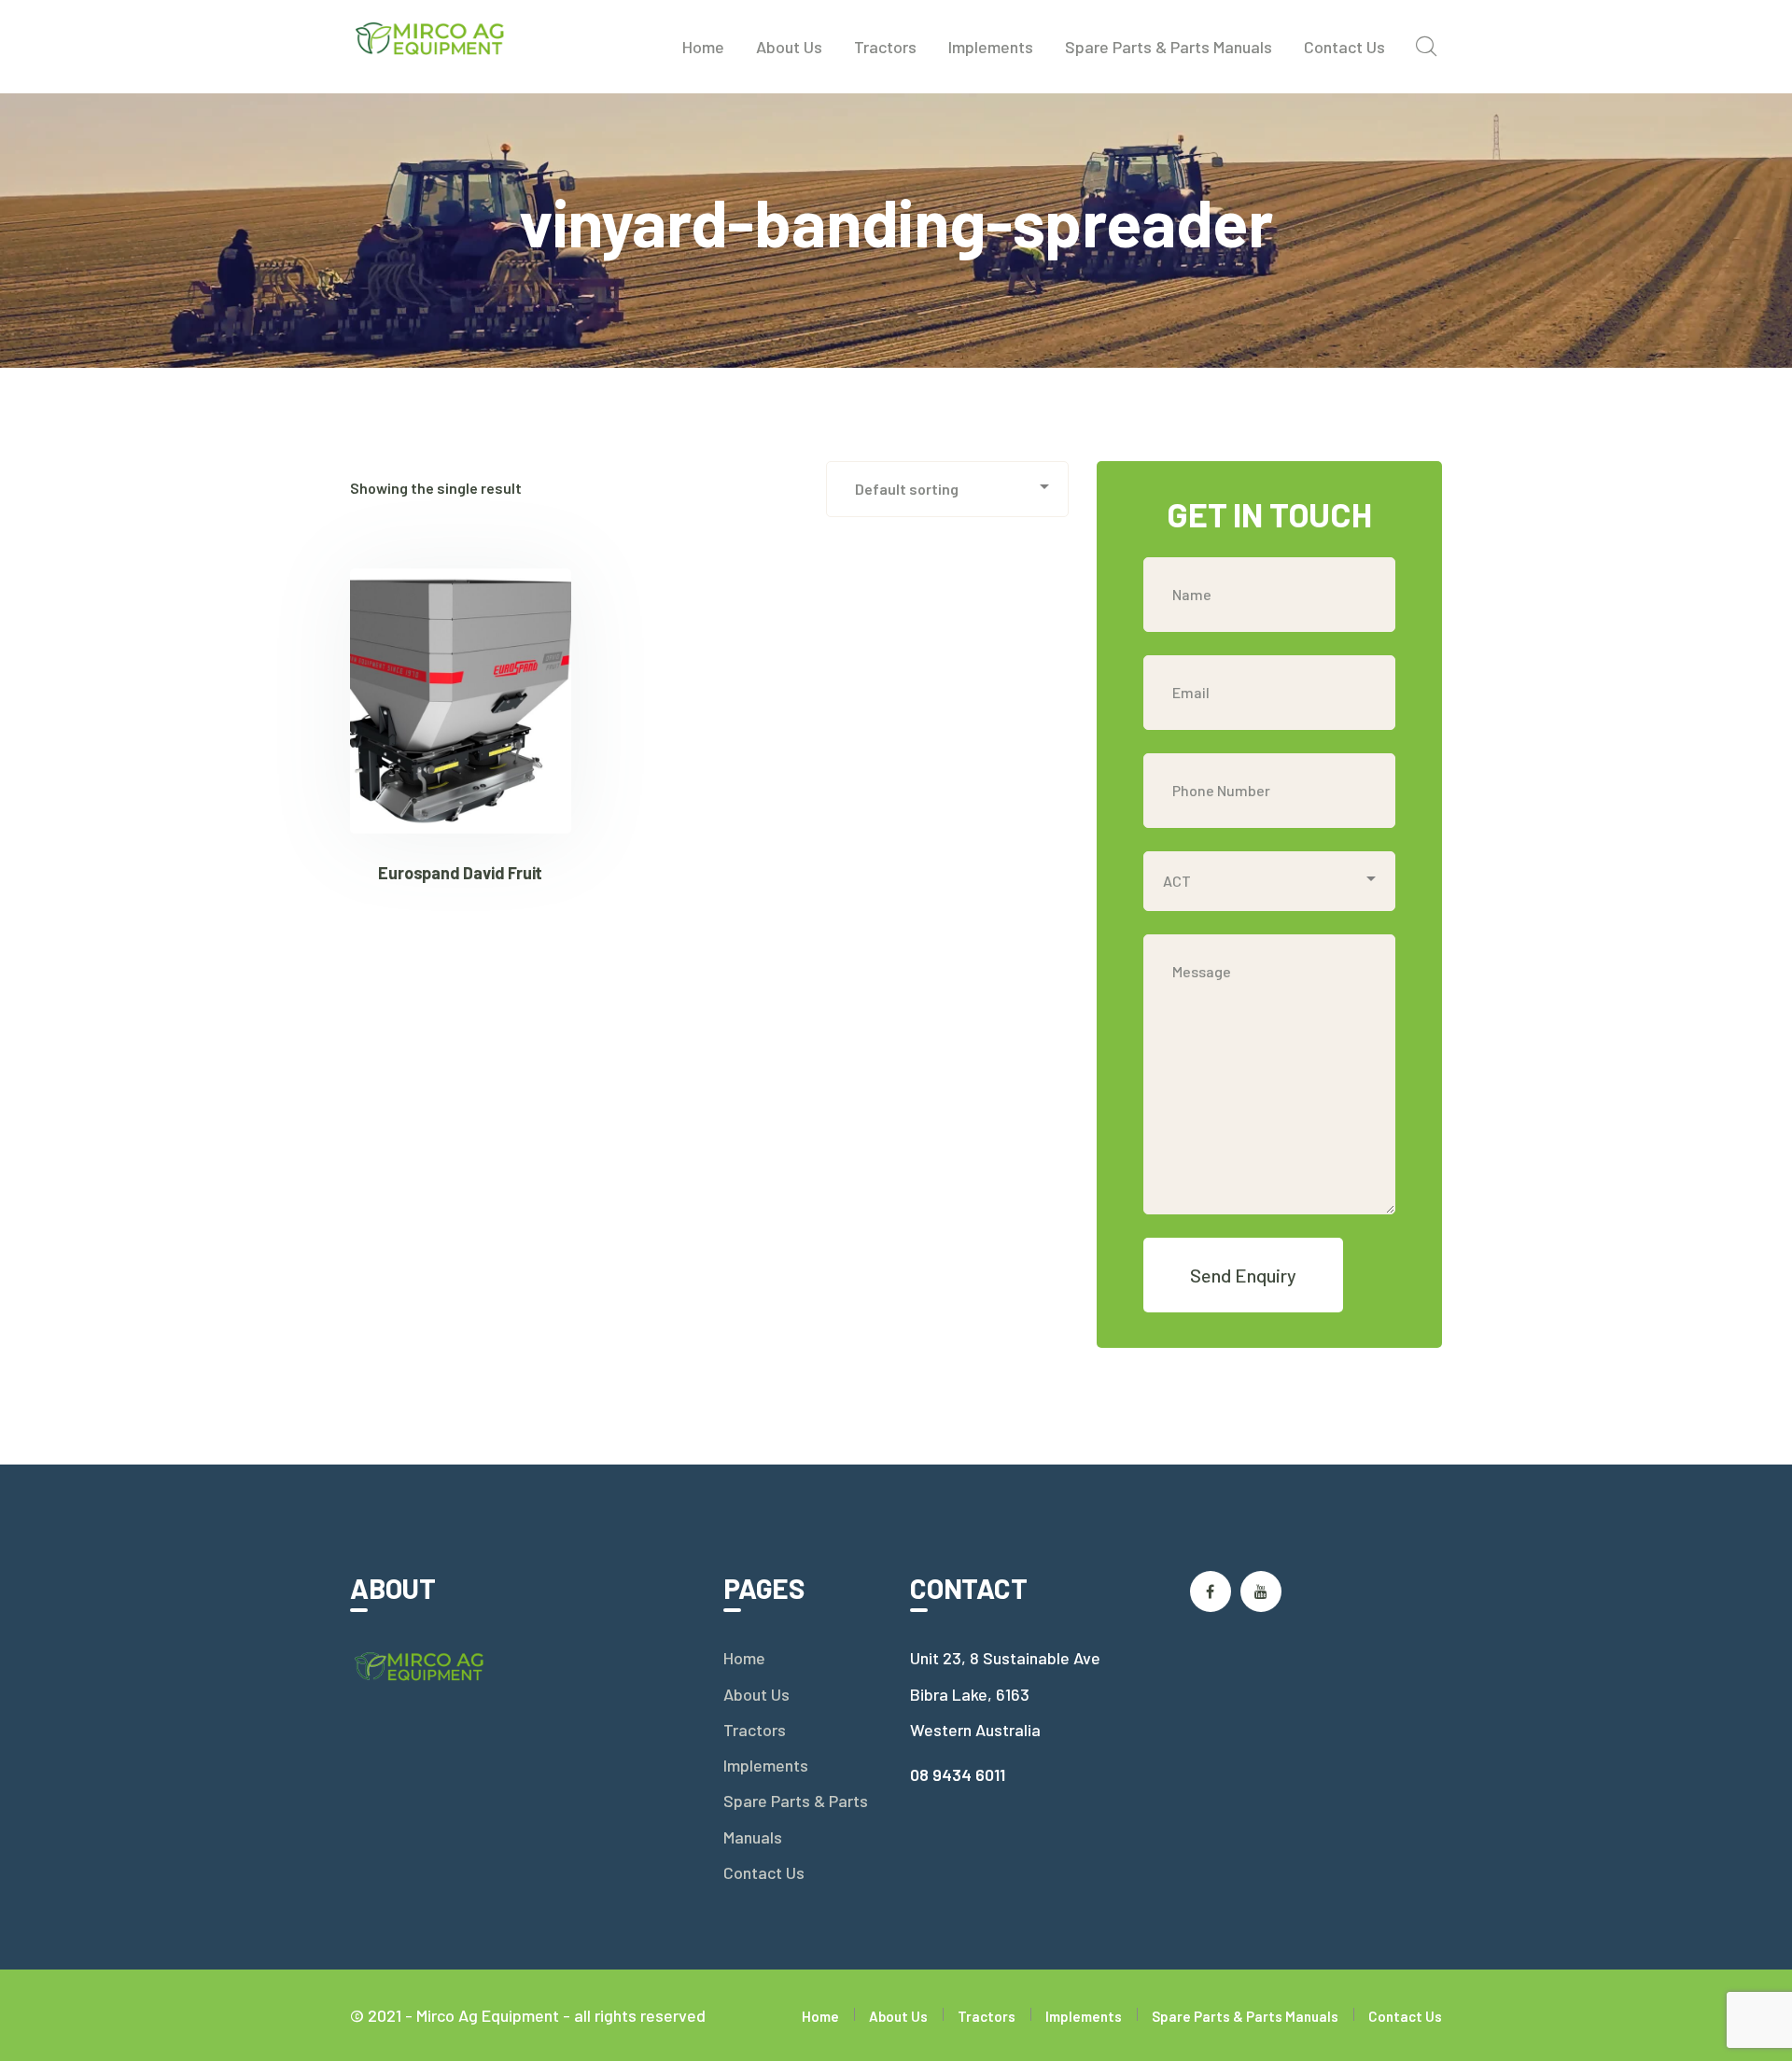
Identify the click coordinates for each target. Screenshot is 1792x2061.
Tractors (755, 1730)
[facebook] (1211, 1591)
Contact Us (764, 1872)
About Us (756, 1694)
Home (744, 1658)
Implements (766, 1765)
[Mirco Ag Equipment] (431, 36)
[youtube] (1261, 1591)
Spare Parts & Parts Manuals (796, 1818)
